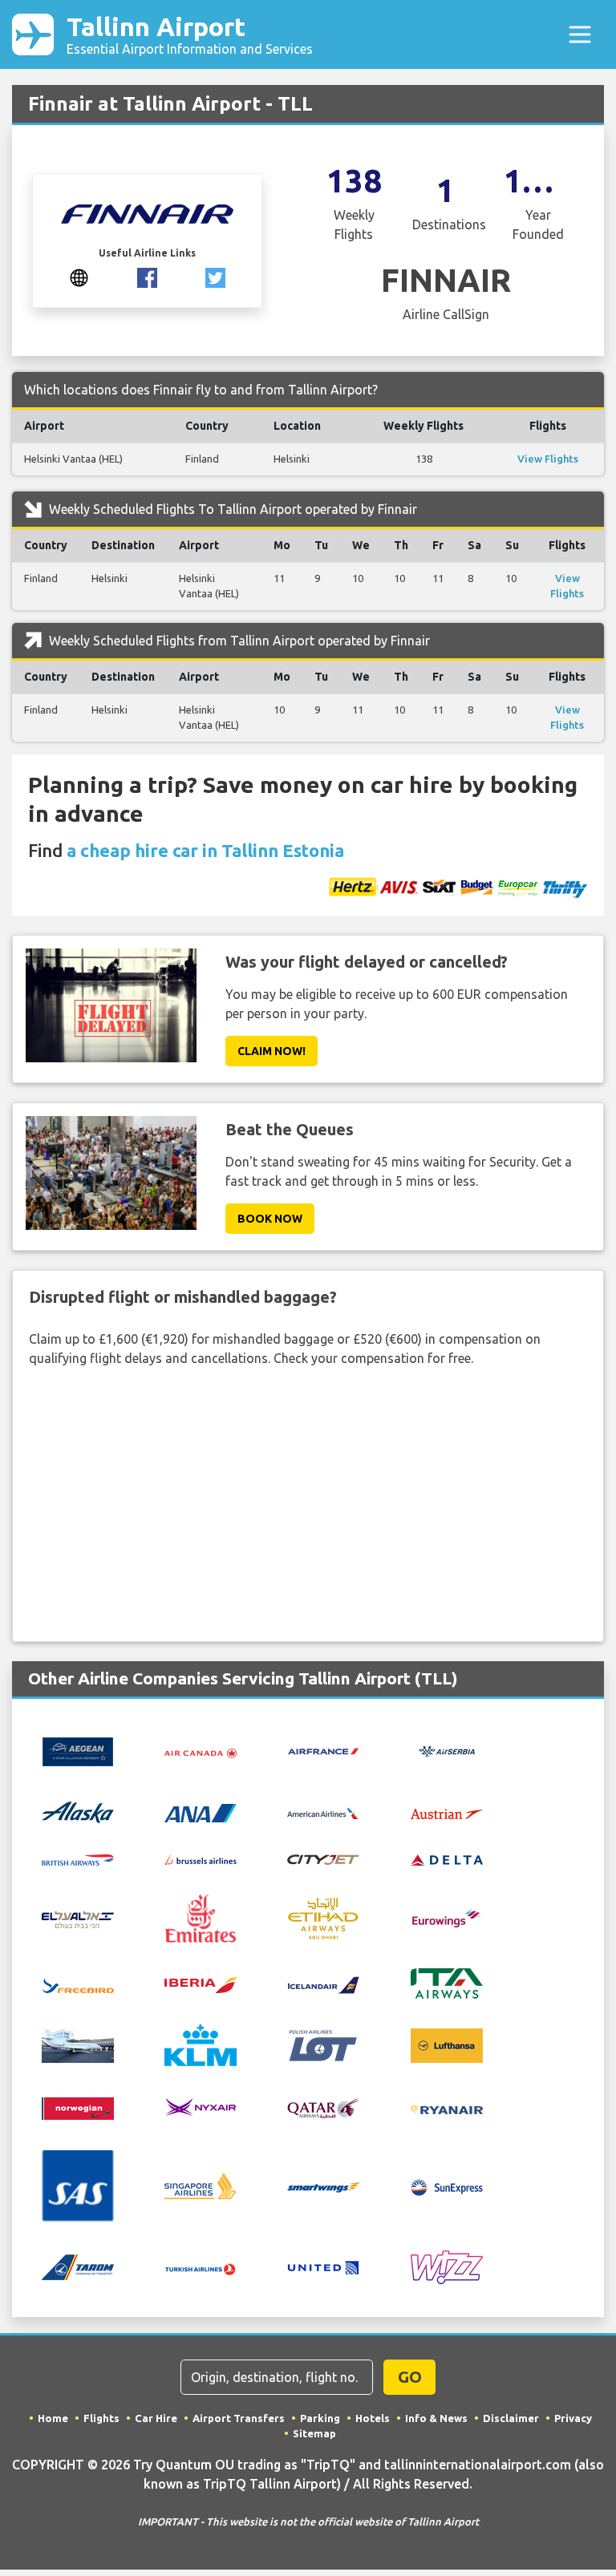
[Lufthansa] (447, 2044)
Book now (270, 1219)
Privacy (573, 2418)
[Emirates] (201, 1917)
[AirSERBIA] (447, 1750)
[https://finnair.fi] (79, 277)
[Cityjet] (323, 1858)
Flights (101, 2418)
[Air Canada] (201, 1752)
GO (410, 2377)
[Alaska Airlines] (78, 1811)
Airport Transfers (239, 2418)
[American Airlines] (323, 1812)
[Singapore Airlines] (201, 2185)
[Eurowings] (447, 1917)
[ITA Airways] (447, 1983)
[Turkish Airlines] (201, 2267)
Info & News (436, 2418)
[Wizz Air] (447, 2267)
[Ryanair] (447, 2109)
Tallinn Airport (190, 34)
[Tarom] (78, 2267)
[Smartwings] (323, 2186)
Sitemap (314, 2433)
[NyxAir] (201, 2107)
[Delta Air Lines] (447, 1858)
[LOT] (323, 2044)
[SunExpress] (447, 2186)
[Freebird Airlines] (78, 1984)
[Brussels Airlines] (201, 1858)
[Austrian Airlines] (447, 1812)
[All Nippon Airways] (201, 1812)
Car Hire (156, 2418)
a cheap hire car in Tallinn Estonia (205, 850)
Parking (320, 2418)
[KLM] (201, 2044)
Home (53, 2418)
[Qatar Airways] (323, 2108)
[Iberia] (201, 1984)
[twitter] (215, 277)
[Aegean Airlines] (78, 1750)
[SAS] (78, 2185)
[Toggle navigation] (580, 34)
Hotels (373, 2418)
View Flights (548, 459)
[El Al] (78, 1919)
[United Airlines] (323, 2267)
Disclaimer (511, 2418)
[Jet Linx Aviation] (78, 2044)
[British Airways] (78, 1858)
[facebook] (147, 277)
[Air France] (323, 1750)
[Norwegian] (78, 2107)
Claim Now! (272, 1051)
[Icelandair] (323, 1984)
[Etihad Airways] (323, 1917)
